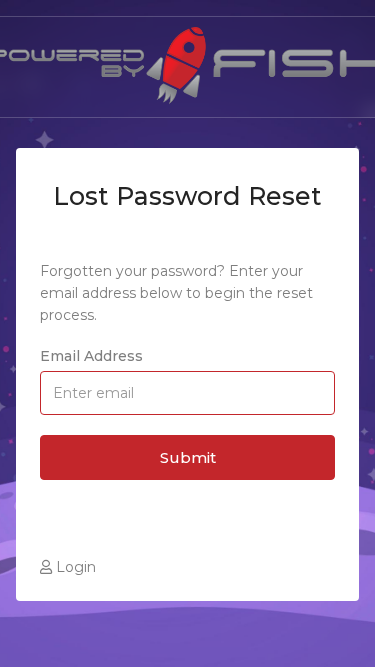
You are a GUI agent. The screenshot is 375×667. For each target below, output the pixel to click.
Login (74, 567)
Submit (188, 457)
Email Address (91, 356)
